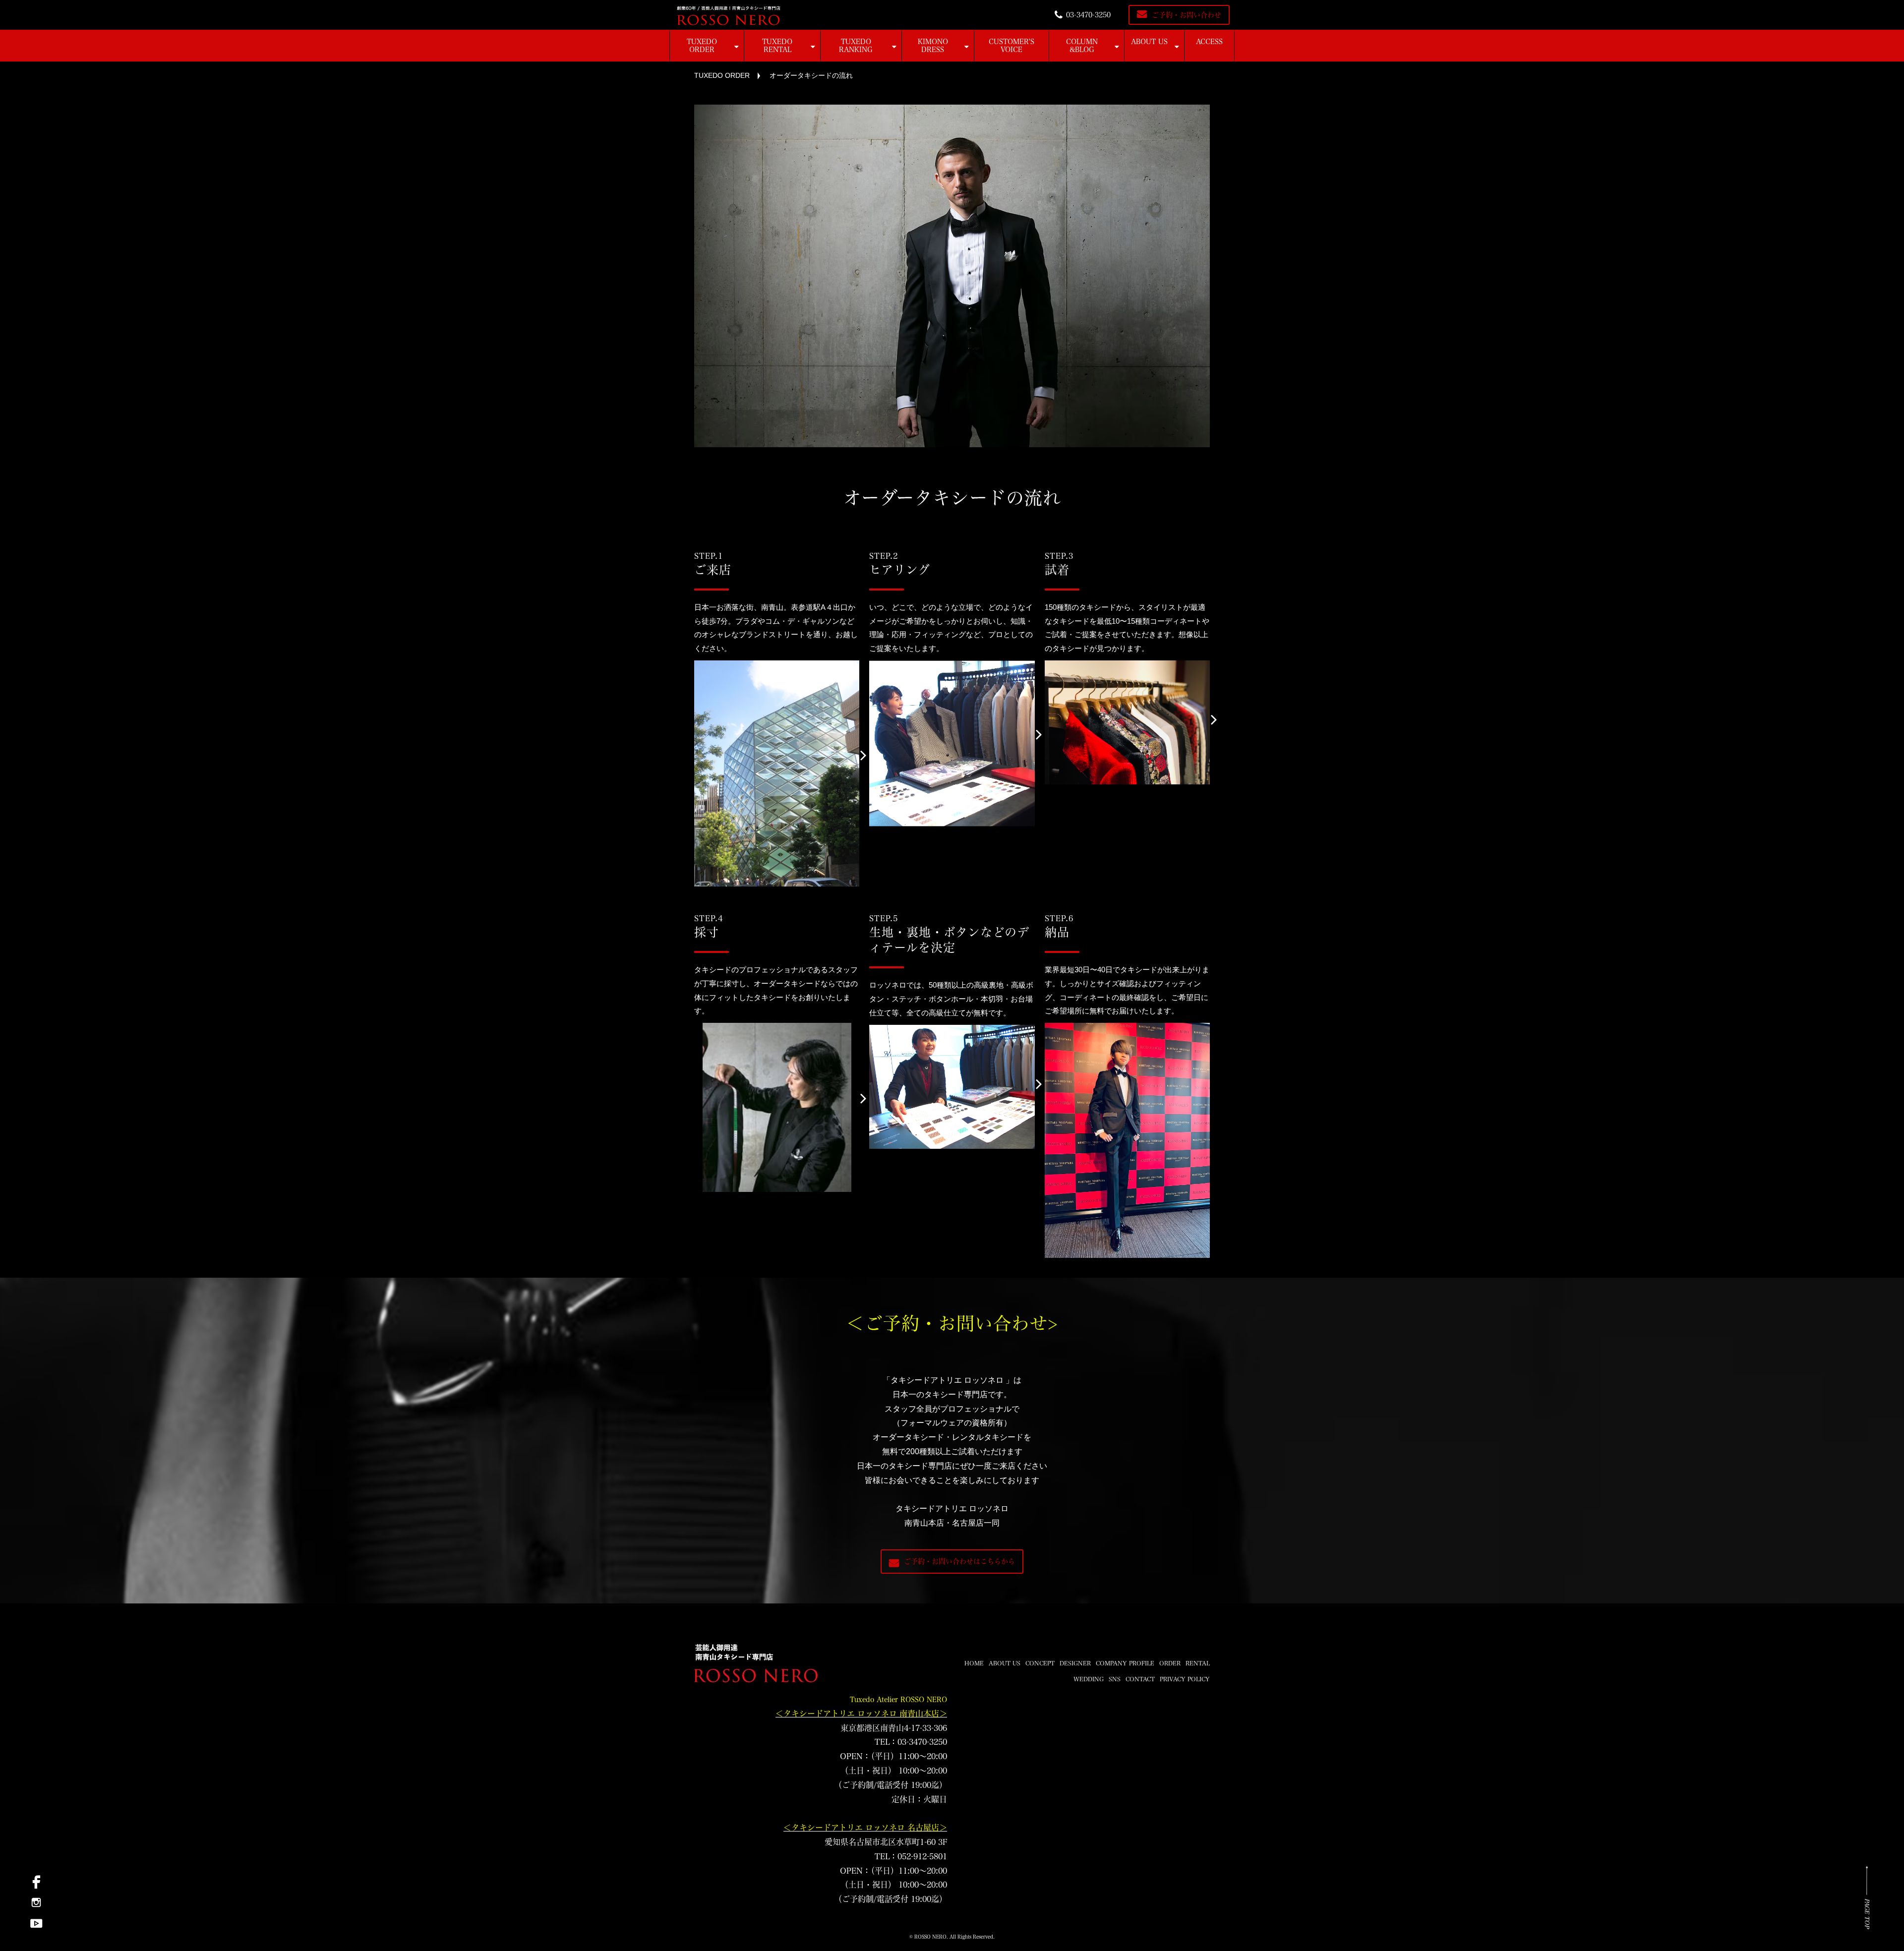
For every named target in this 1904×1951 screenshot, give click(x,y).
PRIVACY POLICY (1185, 1679)
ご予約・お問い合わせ (1187, 15)
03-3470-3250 (1088, 15)
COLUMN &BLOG (1082, 46)
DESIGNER (1075, 1663)
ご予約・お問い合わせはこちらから (959, 1561)
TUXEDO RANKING (856, 46)
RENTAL (1198, 1663)
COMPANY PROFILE (1125, 1663)
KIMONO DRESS (933, 46)
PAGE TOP (1867, 1913)
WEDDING (1089, 1679)
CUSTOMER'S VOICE (1011, 46)
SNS (1115, 1679)
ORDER (1170, 1663)
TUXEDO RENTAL (777, 46)
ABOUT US (1149, 42)
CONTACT (1140, 1679)
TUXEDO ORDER (702, 46)
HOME (974, 1663)
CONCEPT (1040, 1663)
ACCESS (1209, 42)
